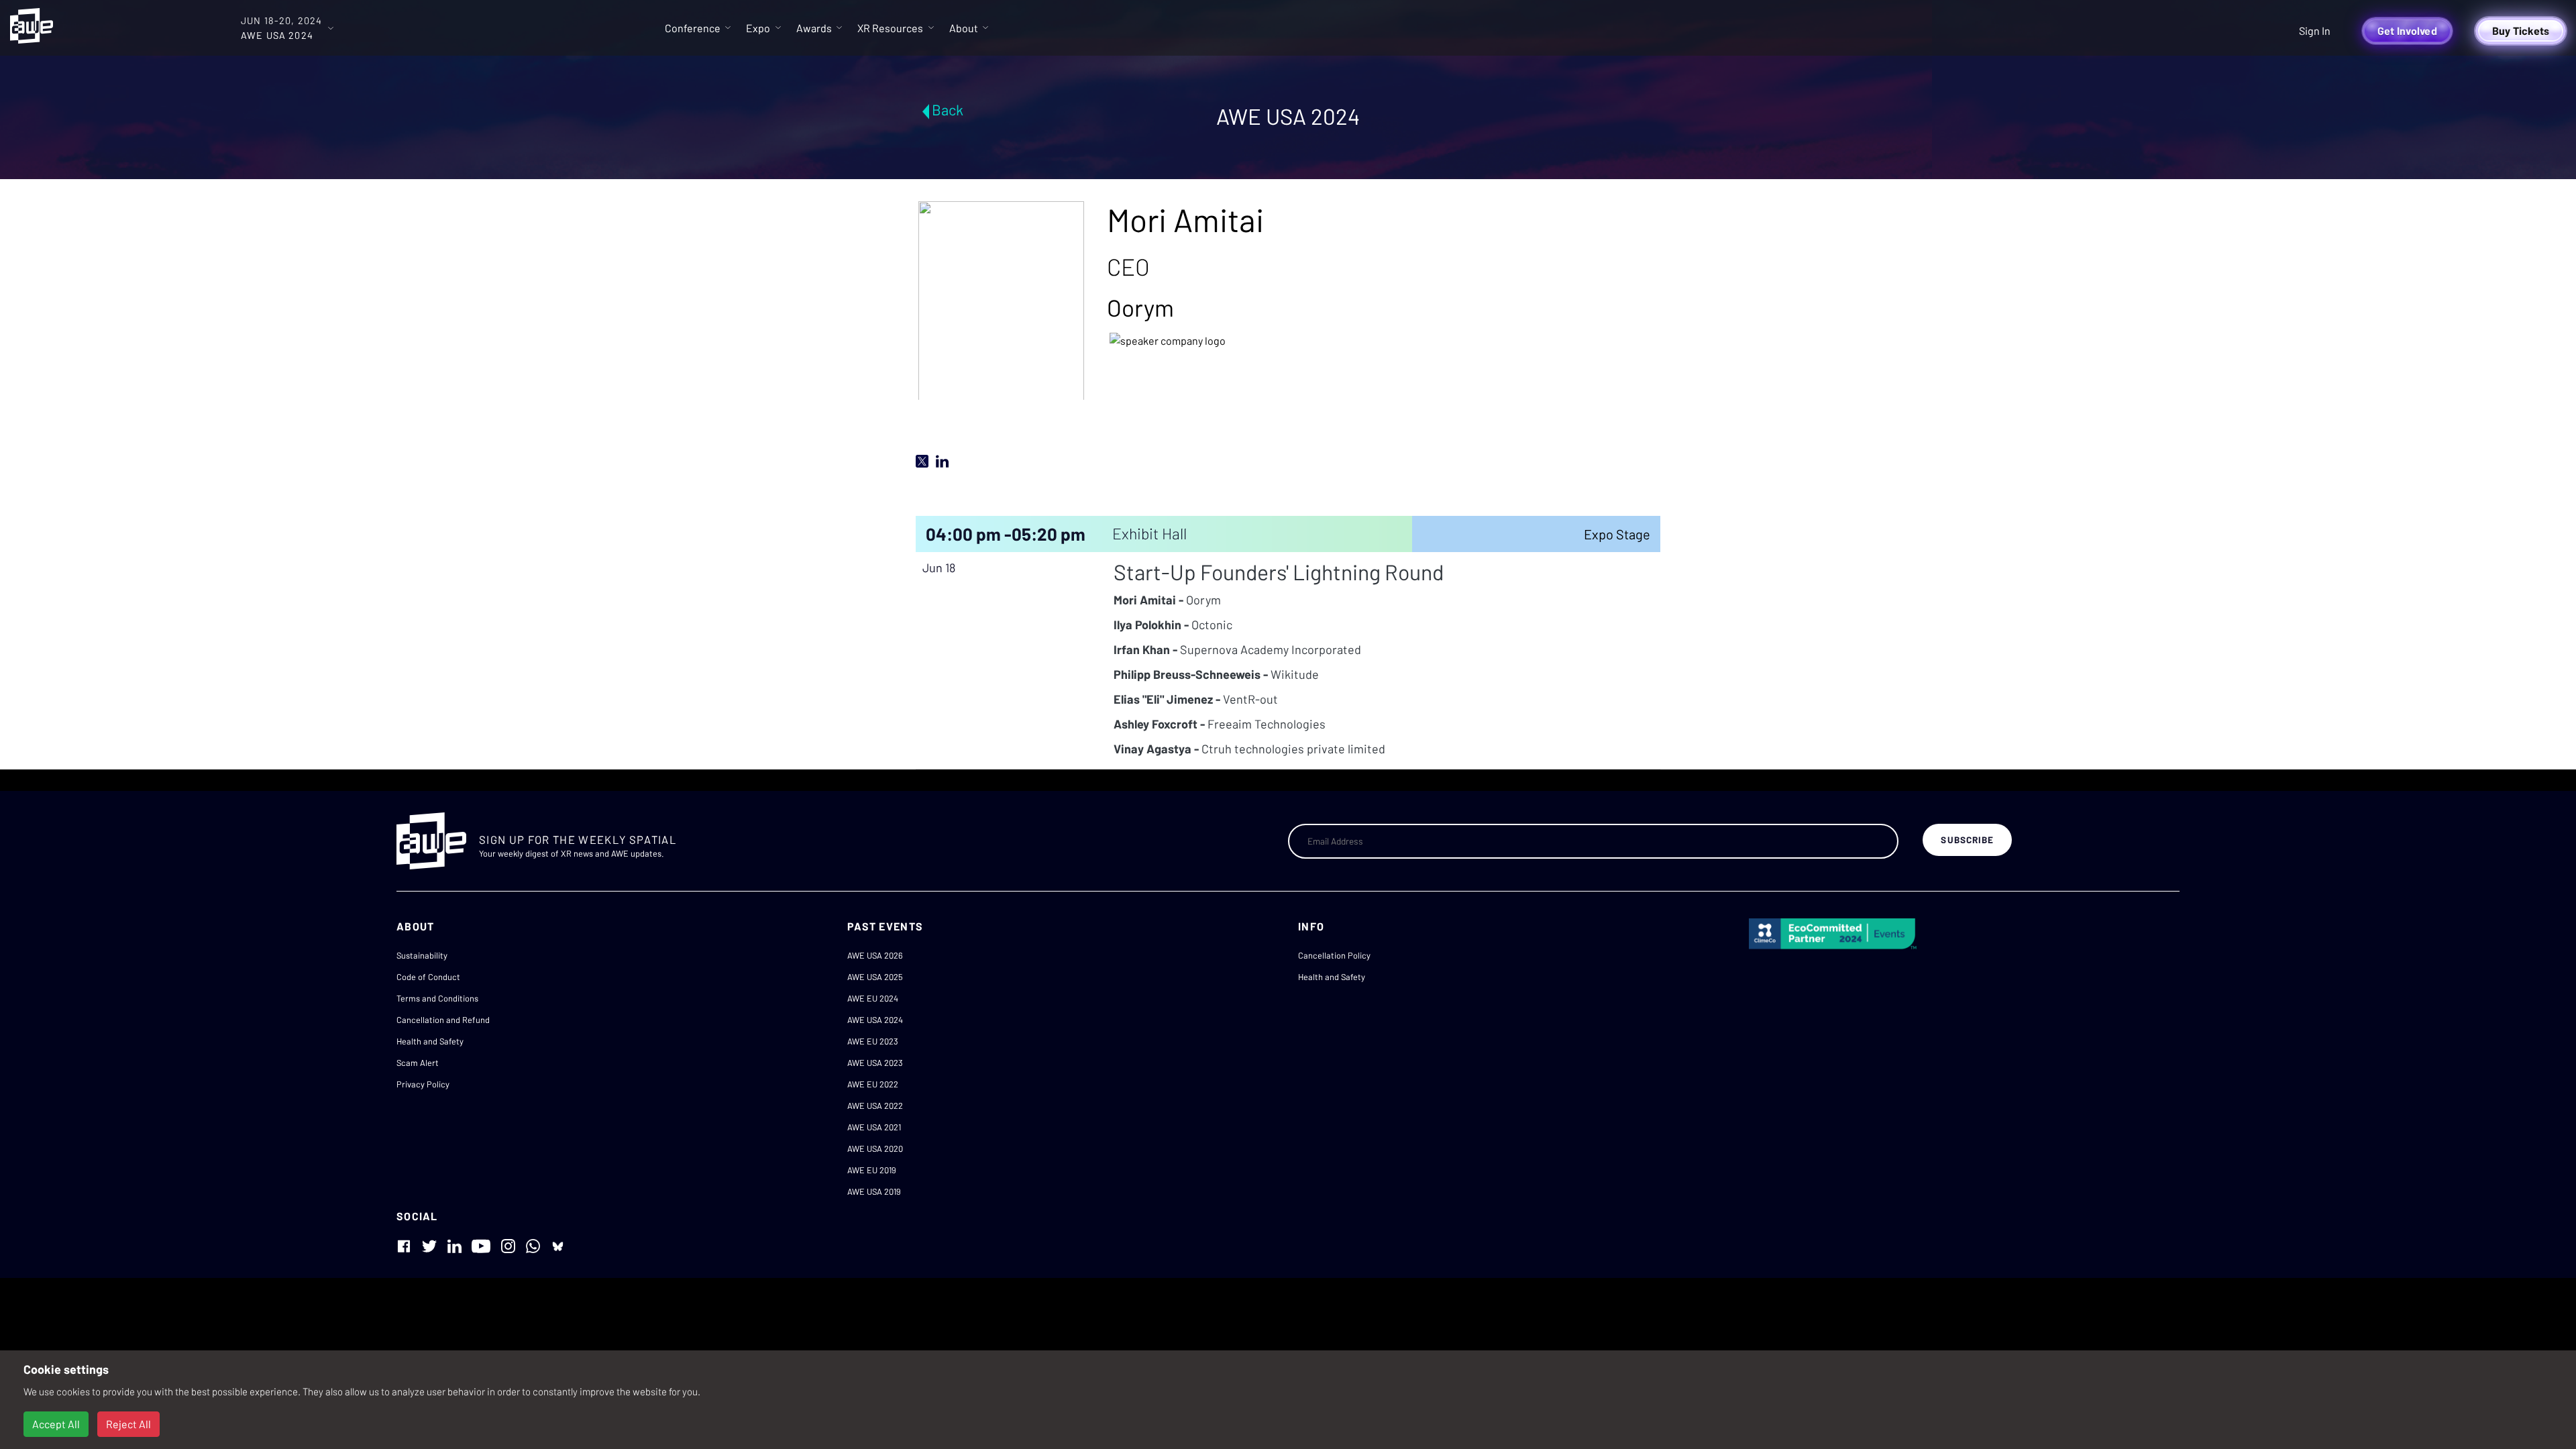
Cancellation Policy (1334, 955)
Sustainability (422, 955)
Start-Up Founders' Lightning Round (1279, 572)
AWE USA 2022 (875, 1106)
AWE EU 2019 (872, 1170)
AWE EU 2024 (873, 998)
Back (948, 109)
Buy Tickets (2521, 31)
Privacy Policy (423, 1084)
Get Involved (2407, 31)
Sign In (2315, 31)
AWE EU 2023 (873, 1041)
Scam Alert (418, 1063)
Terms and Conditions (437, 998)
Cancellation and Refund (443, 1020)
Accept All (56, 1424)
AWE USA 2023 (875, 1063)
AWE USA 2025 (875, 977)
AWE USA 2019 (874, 1191)
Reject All (128, 1424)
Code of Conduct (428, 977)
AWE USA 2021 (874, 1127)
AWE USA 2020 (875, 1148)
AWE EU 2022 (873, 1084)
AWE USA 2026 (875, 955)
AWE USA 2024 (875, 1020)
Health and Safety (430, 1041)
